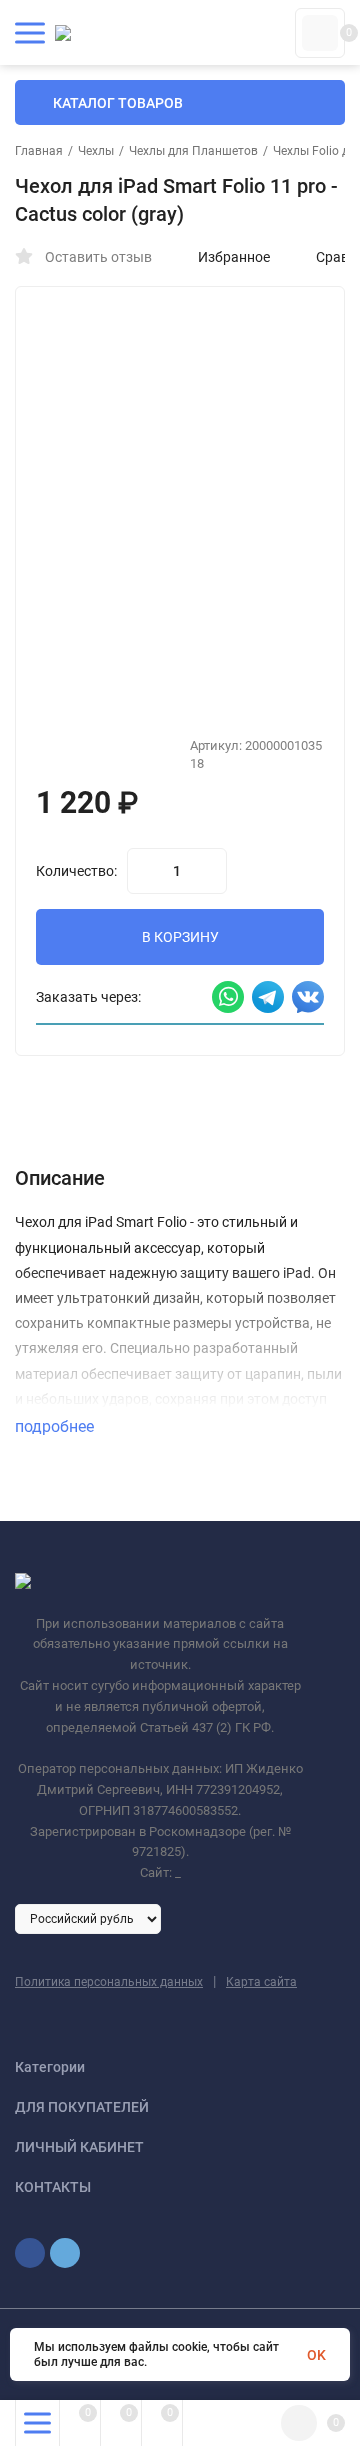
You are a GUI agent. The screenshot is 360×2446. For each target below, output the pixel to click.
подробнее (56, 1426)
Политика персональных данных (109, 1982)
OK (316, 2355)
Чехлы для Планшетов (193, 151)
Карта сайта (261, 1982)
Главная (39, 151)
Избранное (234, 257)
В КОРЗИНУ (180, 937)
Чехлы (96, 151)
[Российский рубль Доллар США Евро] (88, 1918)
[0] (320, 33)
